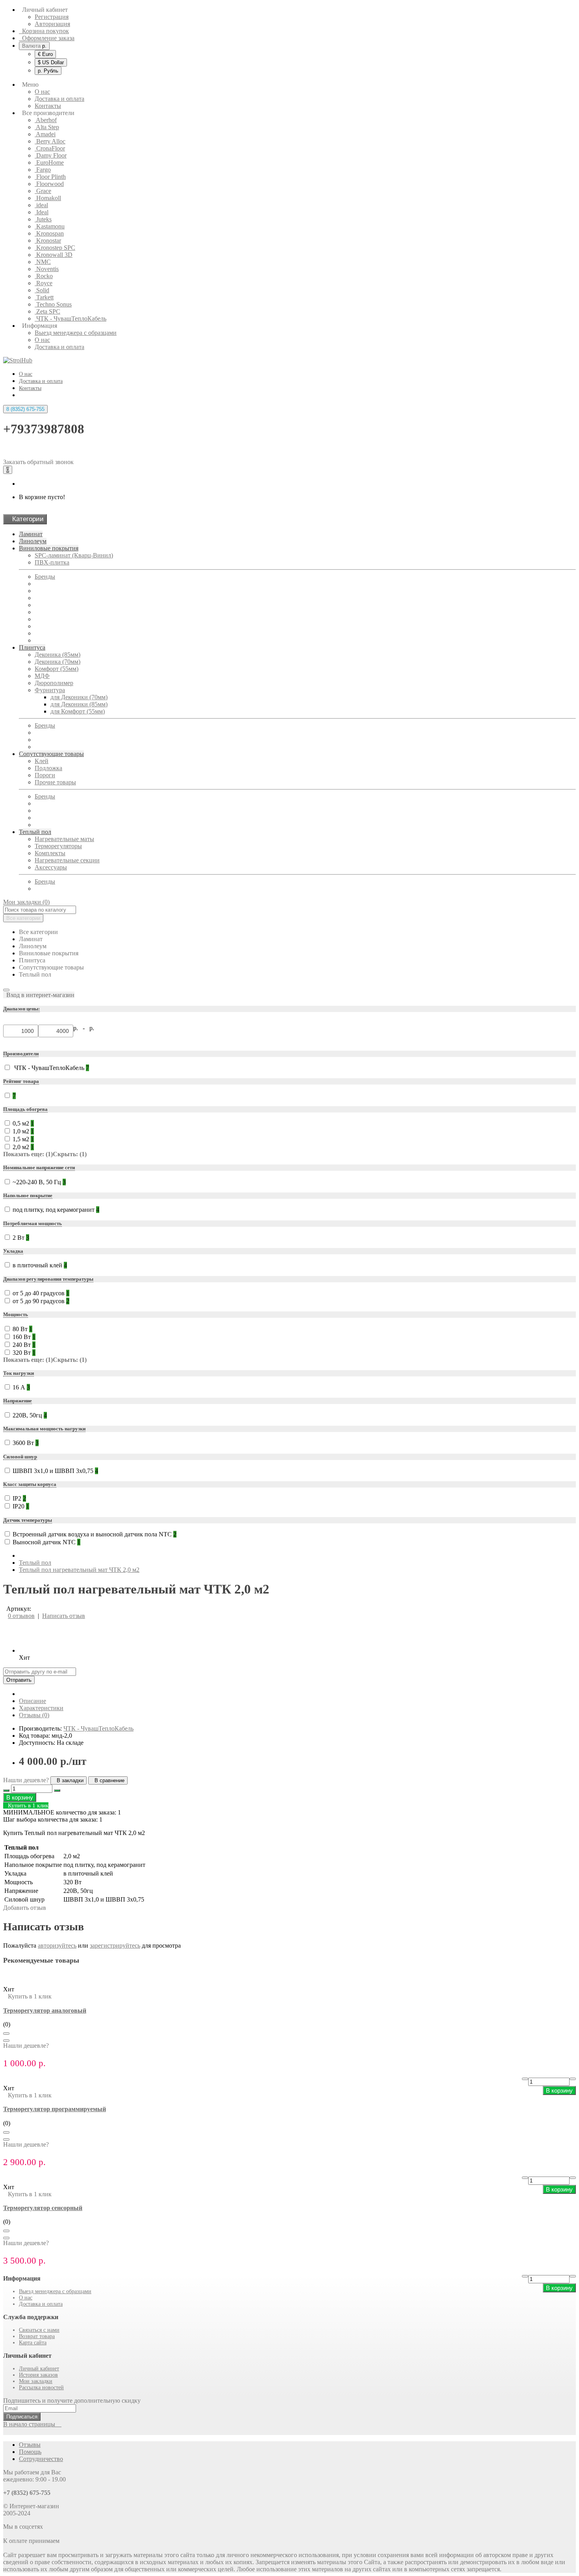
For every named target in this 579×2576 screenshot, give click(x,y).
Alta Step (47, 127)
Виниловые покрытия (49, 548)
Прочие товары (55, 782)
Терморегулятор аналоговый (45, 2010)
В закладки (69, 1780)
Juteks (43, 219)
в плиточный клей (40, 1265)
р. (34, 46)
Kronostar (48, 241)
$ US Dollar (51, 62)
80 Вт (22, 1329)
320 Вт (24, 1353)
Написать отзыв (64, 1616)
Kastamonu (50, 226)
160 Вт (24, 1337)
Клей (42, 761)
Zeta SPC (47, 311)
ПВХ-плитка (52, 562)
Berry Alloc (50, 141)
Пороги (45, 775)
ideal (41, 205)
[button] (39, 995)
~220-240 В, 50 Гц (39, 1182)
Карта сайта (33, 2343)
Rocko (44, 276)
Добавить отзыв (25, 1908)
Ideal (42, 212)
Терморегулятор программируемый (55, 2109)
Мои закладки (36, 2381)
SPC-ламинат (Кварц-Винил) (74, 555)
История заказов (38, 2375)
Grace (43, 191)
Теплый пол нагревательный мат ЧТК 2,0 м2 (79, 1570)
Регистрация (52, 17)
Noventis (47, 269)
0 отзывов (21, 1616)
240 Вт (24, 1345)
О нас (42, 92)
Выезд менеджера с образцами (76, 333)
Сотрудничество (41, 2459)
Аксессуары (51, 867)
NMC (43, 262)
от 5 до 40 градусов (41, 1293)
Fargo (43, 170)
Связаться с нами (39, 2330)
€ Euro (45, 54)
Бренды (45, 577)
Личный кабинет (39, 2369)
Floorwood (49, 184)
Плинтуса (32, 647)
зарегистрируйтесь (115, 1945)
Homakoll (48, 198)
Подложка (48, 768)
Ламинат (31, 534)
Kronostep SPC (55, 248)
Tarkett (44, 297)
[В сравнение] (6, 2041)
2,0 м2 (23, 1147)
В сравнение (108, 1780)
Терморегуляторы (58, 846)
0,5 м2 (23, 1123)
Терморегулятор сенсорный (43, 2208)
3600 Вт (26, 1443)
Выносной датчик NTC (46, 1542)
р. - (81, 1028)
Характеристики (41, 1708)
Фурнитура (50, 690)
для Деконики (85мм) (79, 704)
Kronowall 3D (54, 255)
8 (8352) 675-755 (25, 409)
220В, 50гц (30, 1415)
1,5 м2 (23, 1139)
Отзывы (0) (34, 1715)
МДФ (42, 676)
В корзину (20, 1797)
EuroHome (49, 163)
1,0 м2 (23, 1131)
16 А (21, 1387)
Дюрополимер (54, 683)
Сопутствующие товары (51, 754)
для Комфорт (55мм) (78, 711)
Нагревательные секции (67, 860)
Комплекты (50, 853)
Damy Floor (51, 155)
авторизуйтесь (57, 1945)
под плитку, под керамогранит (56, 1210)
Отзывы (30, 2445)
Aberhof (46, 120)
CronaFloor (50, 148)
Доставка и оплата (59, 99)
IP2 (19, 1498)
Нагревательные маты (64, 839)
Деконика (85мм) (58, 655)
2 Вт (21, 1238)
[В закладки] (6, 2034)
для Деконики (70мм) (79, 697)
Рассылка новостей (41, 2387)
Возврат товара (37, 2336)
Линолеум (33, 541)
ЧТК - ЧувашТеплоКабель (71, 319)
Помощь (30, 2452)
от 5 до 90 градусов (41, 1301)
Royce (44, 283)
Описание (32, 1701)
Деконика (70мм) (58, 662)
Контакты (48, 106)
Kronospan (49, 233)
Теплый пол (35, 832)
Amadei (45, 134)
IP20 (21, 1506)
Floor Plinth (50, 177)
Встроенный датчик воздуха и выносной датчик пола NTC (95, 1534)
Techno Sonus (53, 304)
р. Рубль (48, 71)
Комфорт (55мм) (57, 669)
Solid (42, 290)
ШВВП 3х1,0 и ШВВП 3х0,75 (55, 1471)
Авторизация (52, 24)
